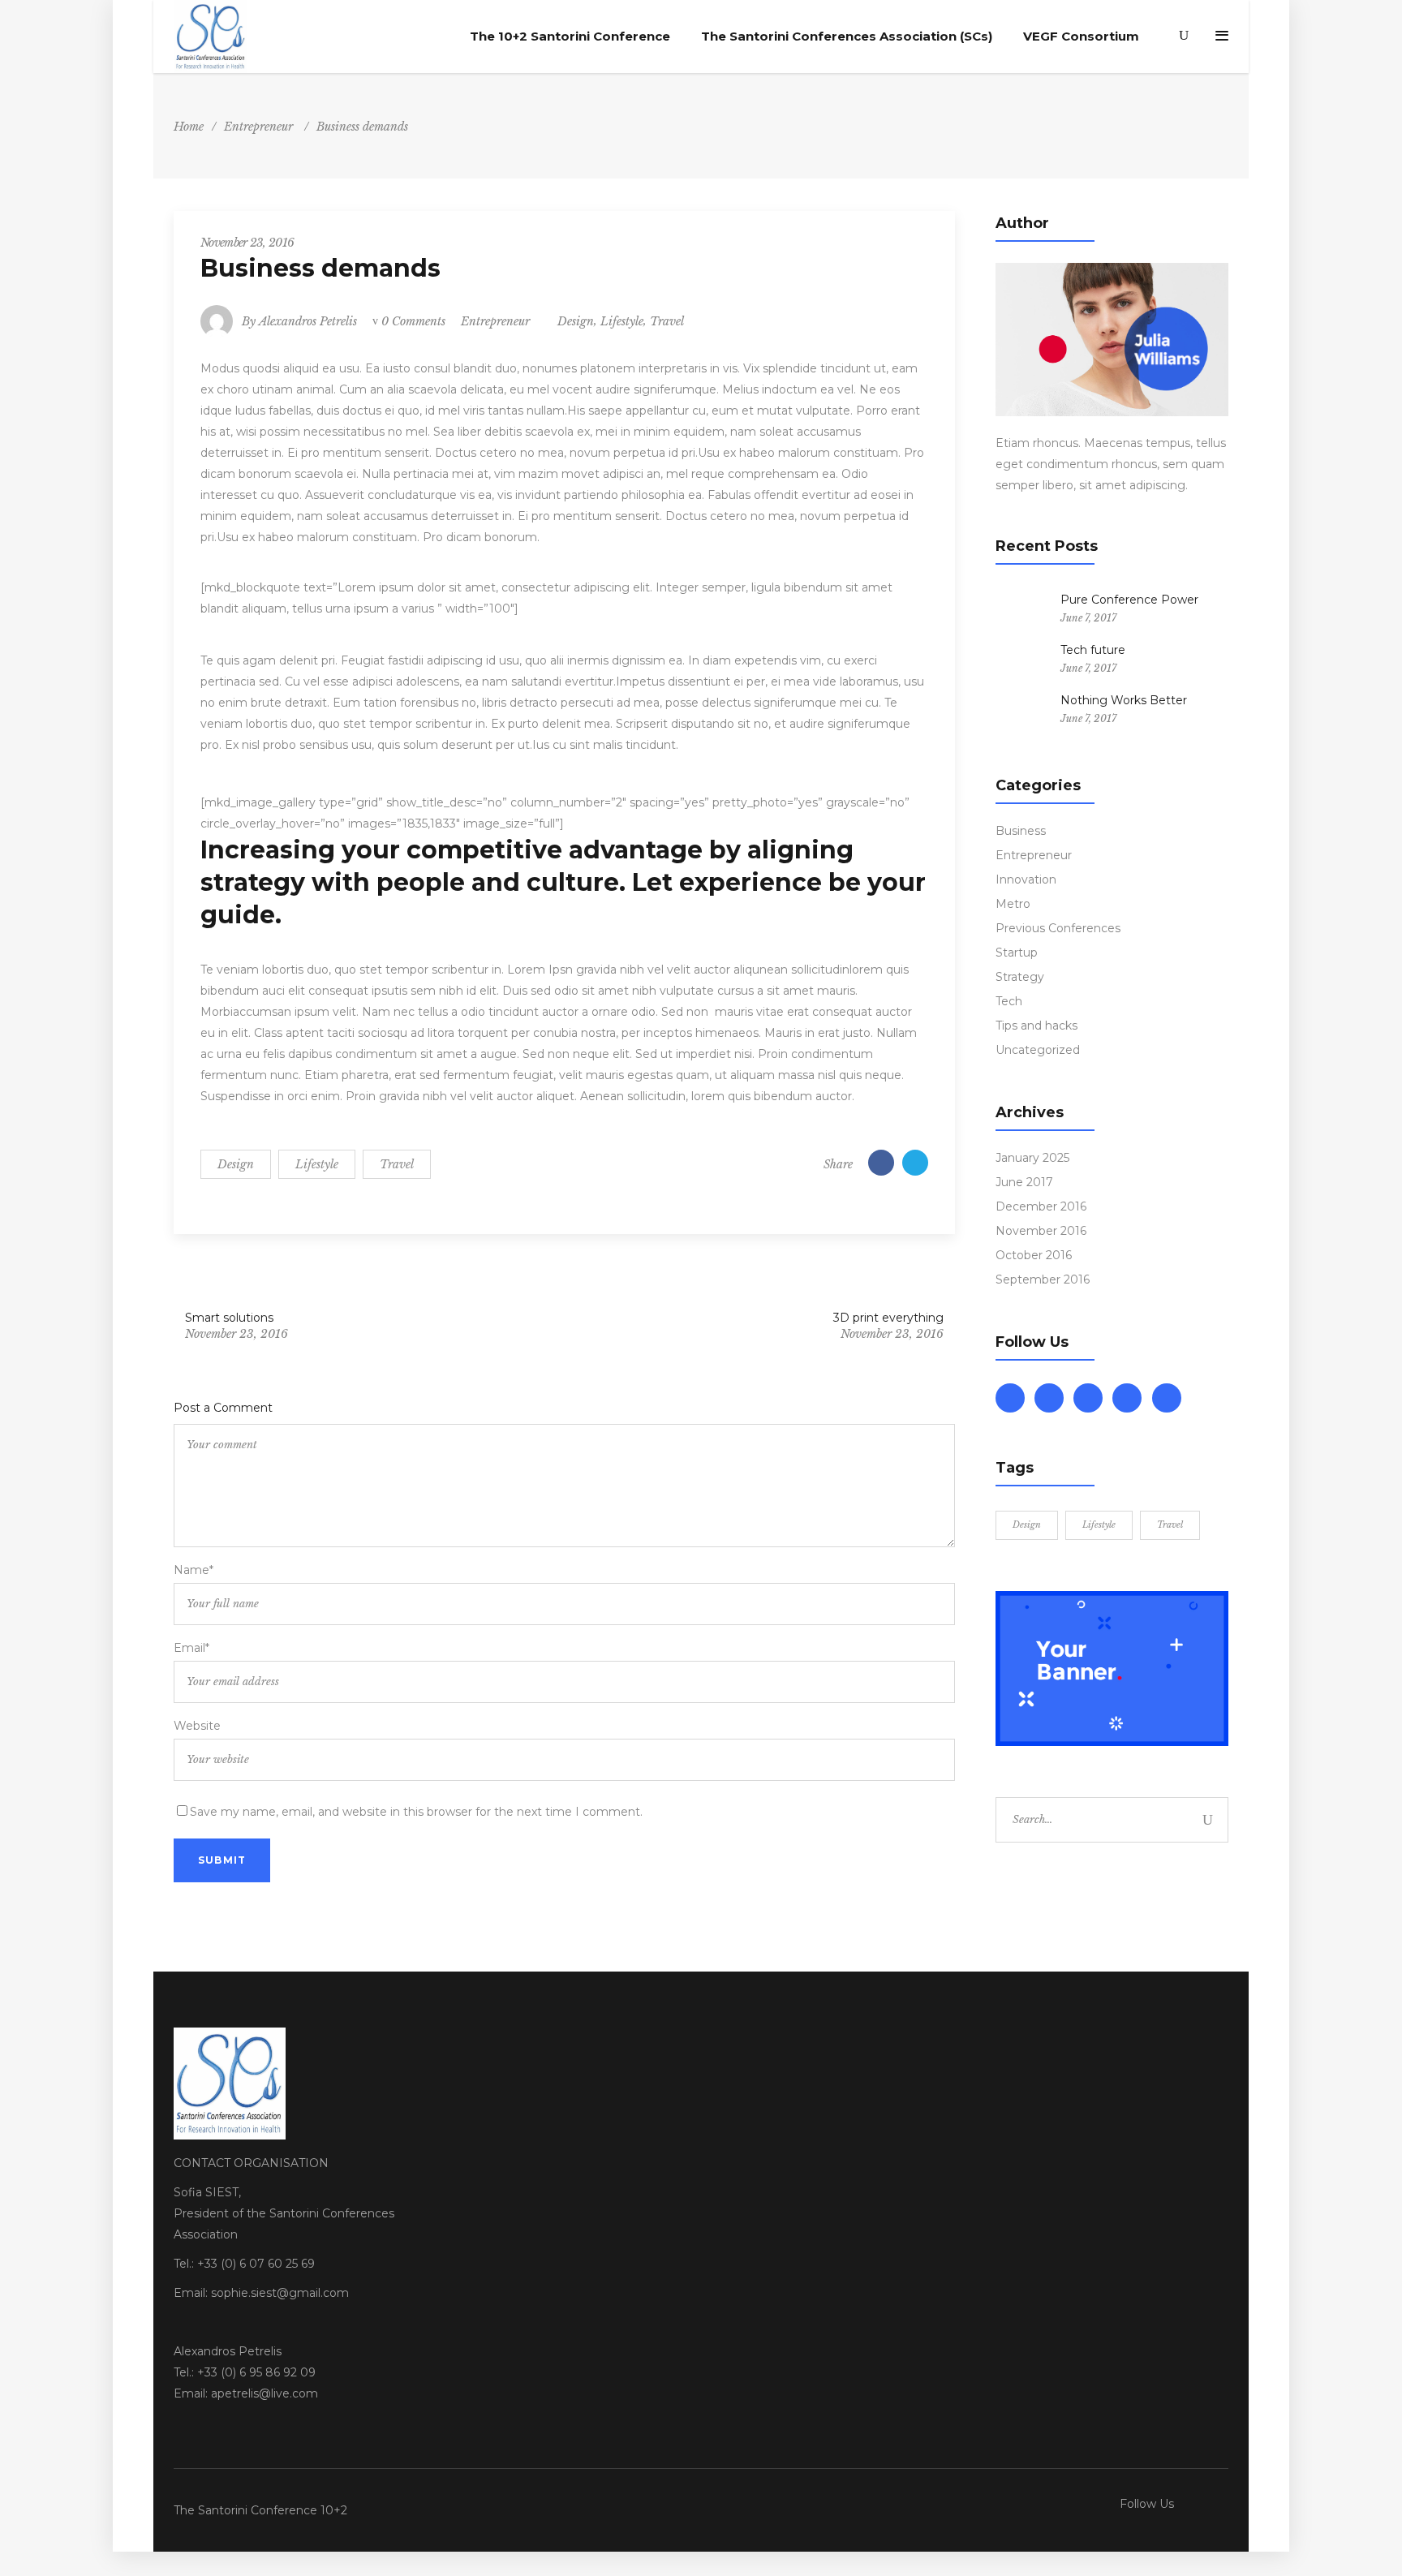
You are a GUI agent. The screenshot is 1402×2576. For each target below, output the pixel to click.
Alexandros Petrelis (308, 321)
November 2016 (1041, 1231)
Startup (1017, 953)
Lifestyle (622, 321)
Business (1021, 831)
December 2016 (1041, 1206)
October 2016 (1034, 1255)
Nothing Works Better (1124, 700)
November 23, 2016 (247, 243)
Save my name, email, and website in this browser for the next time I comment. (416, 1812)
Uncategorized (1038, 1050)
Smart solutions (229, 1318)
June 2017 (1024, 1182)
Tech (1009, 1001)
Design (576, 321)
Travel (667, 321)
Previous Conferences (1058, 928)
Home (189, 127)
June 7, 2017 (1088, 618)
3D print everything (888, 1318)
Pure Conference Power (1129, 600)
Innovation (1026, 879)
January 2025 (1032, 1158)
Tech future (1093, 650)
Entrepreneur (258, 127)
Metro (1013, 904)
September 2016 (1043, 1279)
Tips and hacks (1036, 1026)
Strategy (1020, 977)
